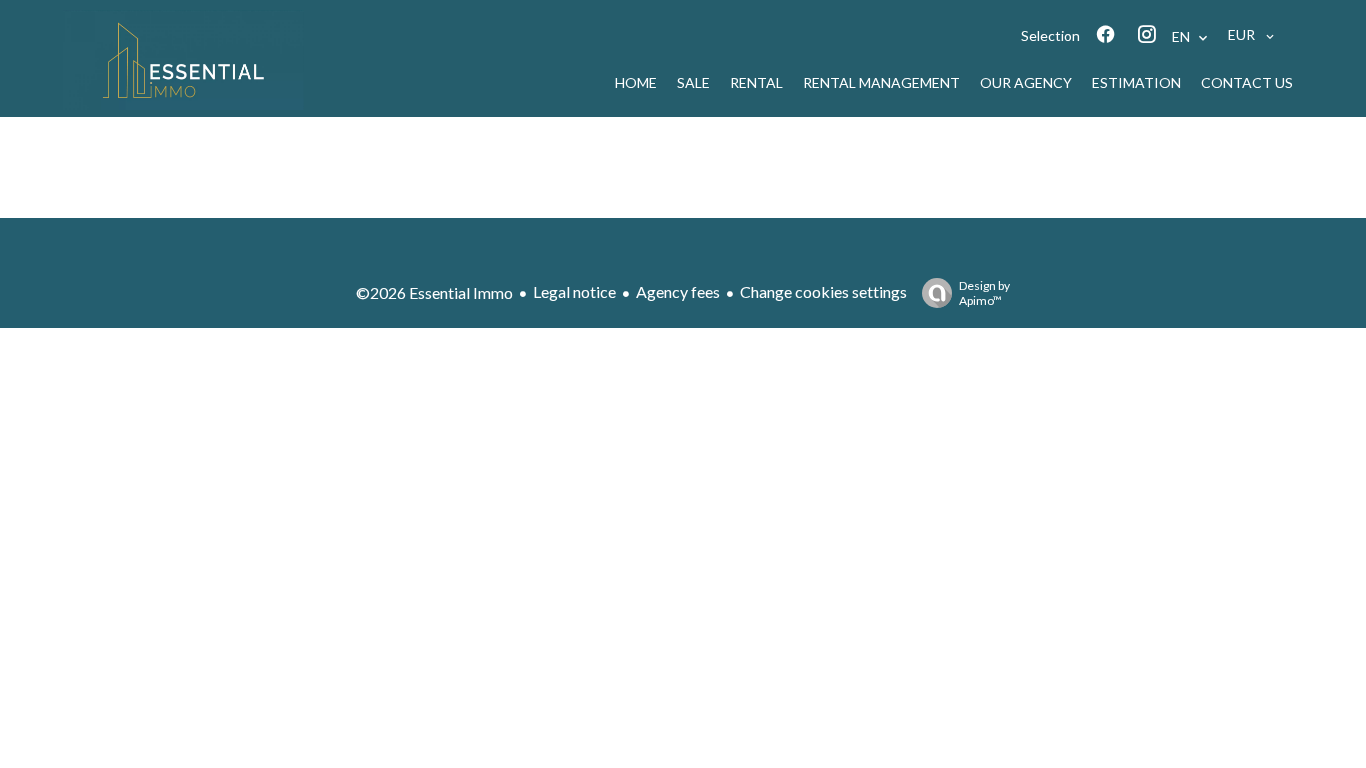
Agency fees (678, 291)
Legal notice (574, 291)
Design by (984, 293)
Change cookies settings (823, 291)
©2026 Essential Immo (434, 292)
